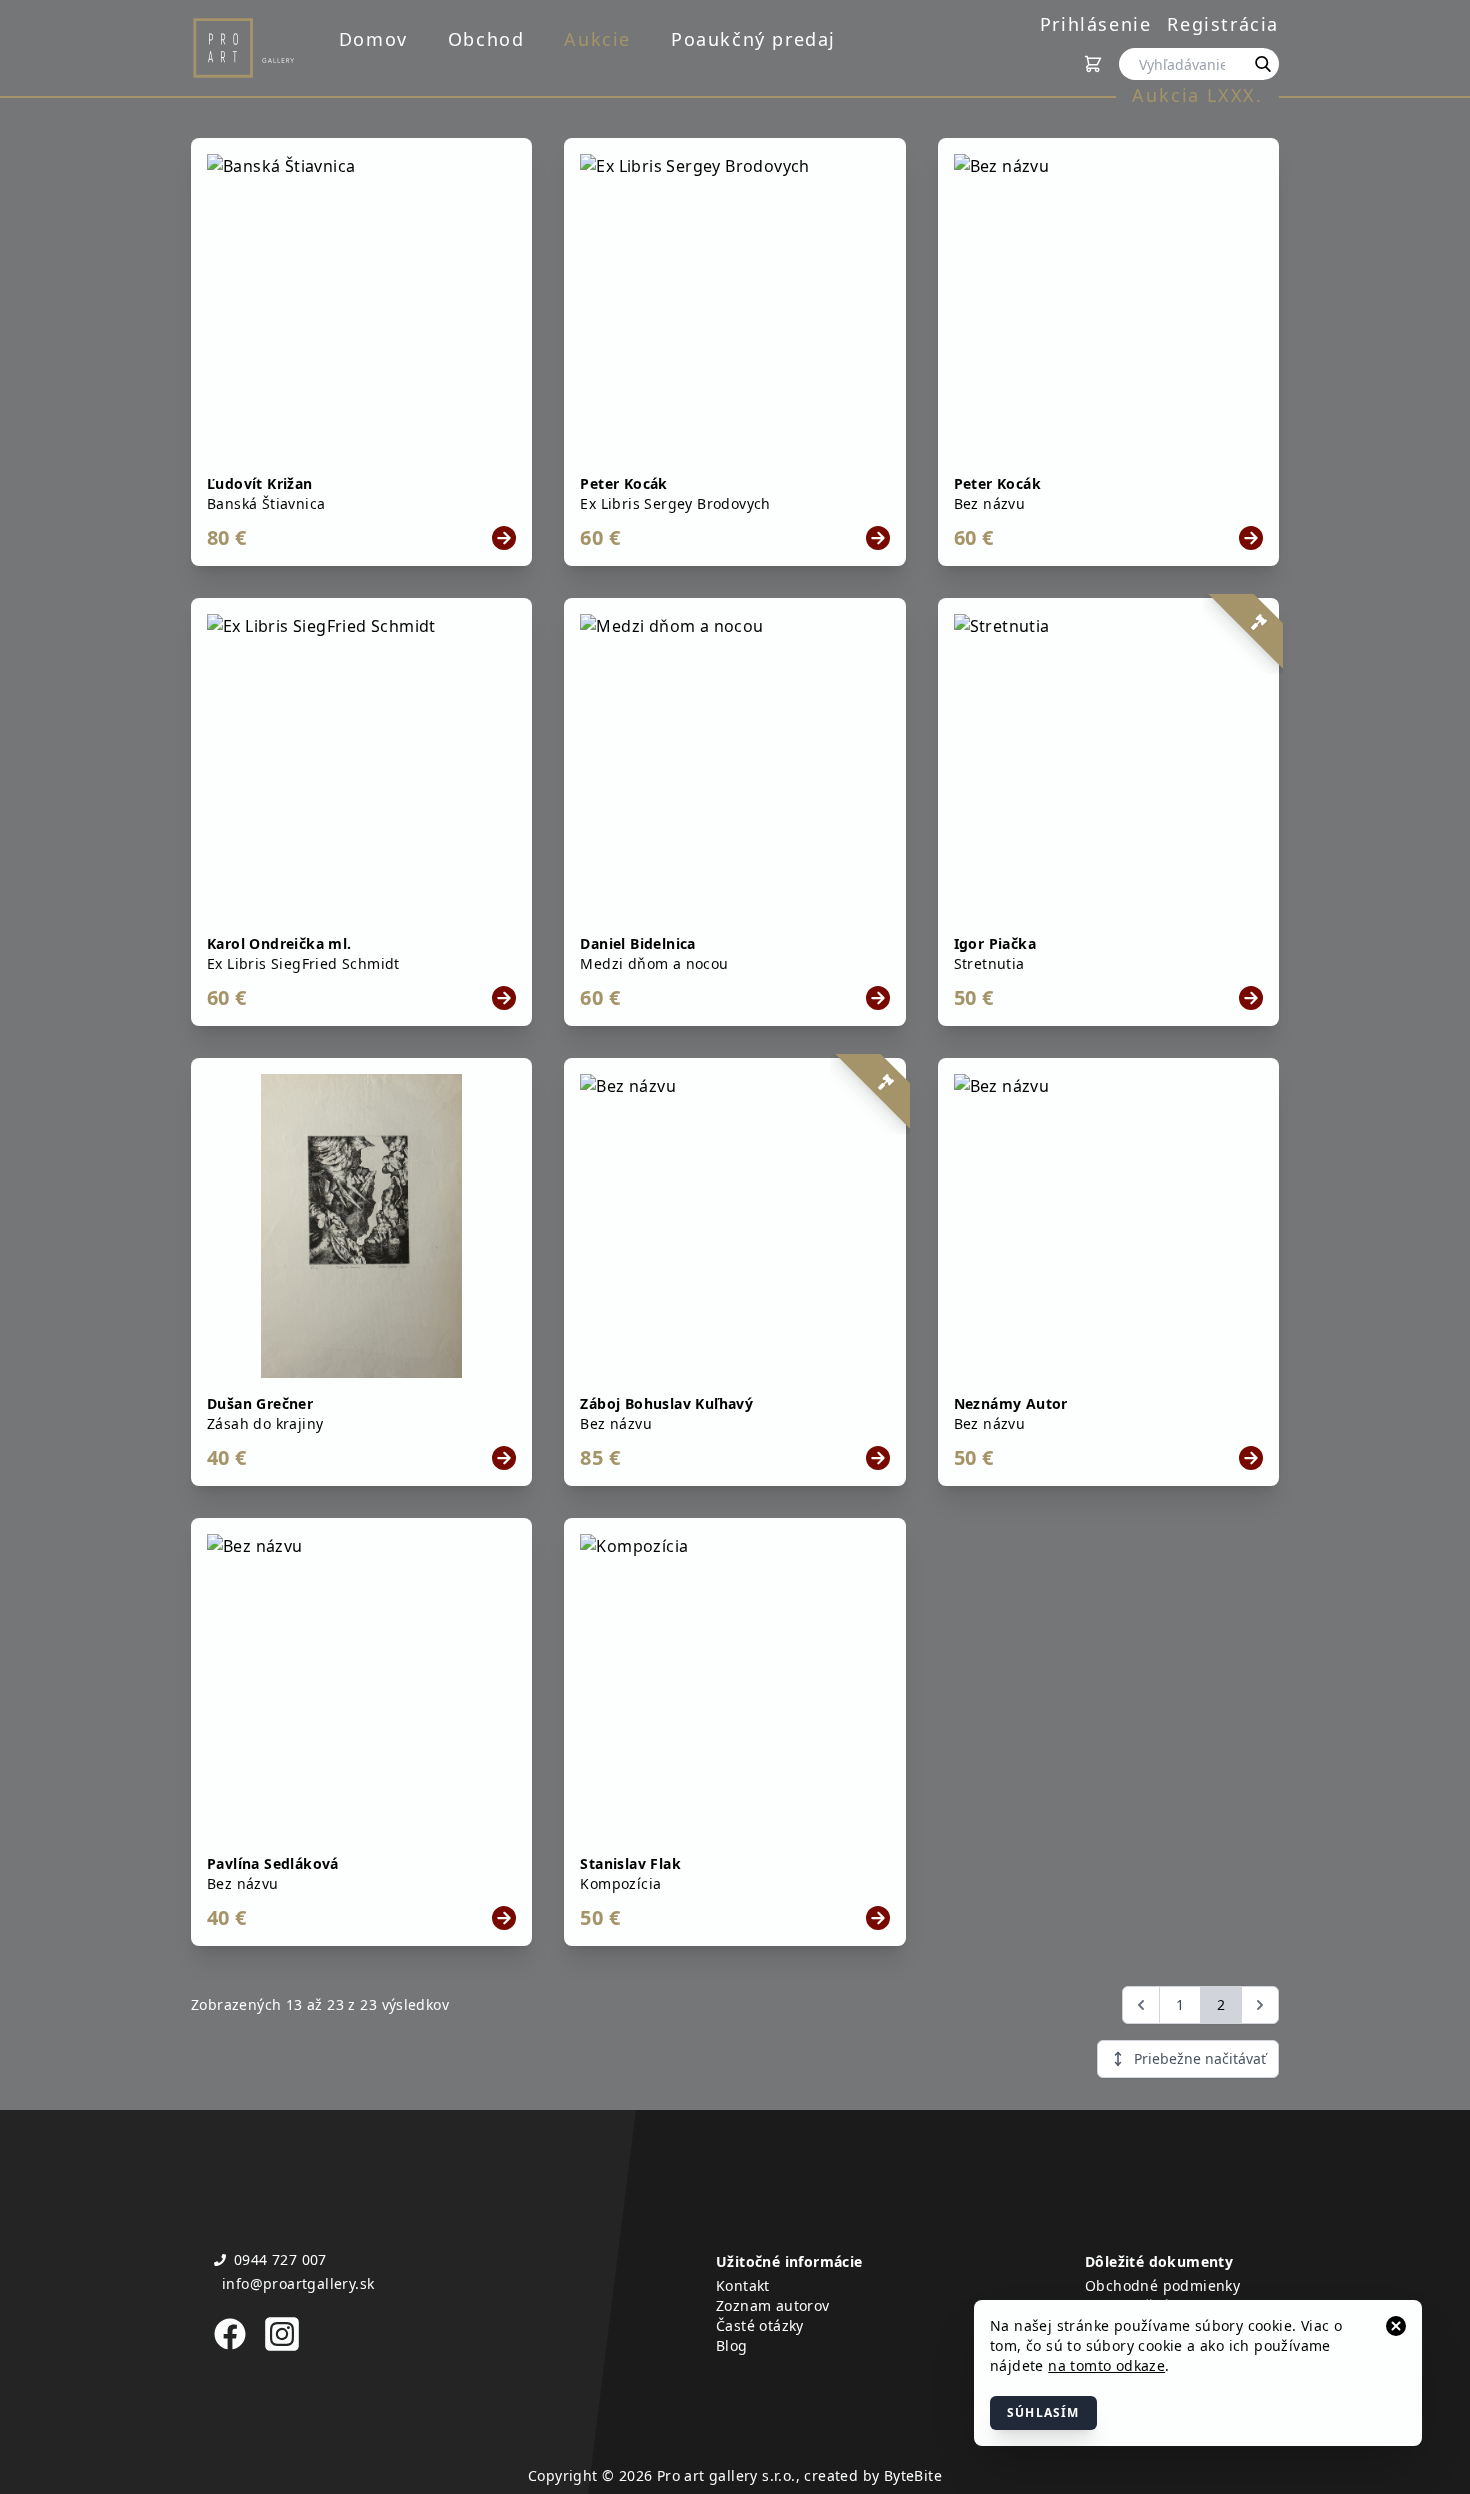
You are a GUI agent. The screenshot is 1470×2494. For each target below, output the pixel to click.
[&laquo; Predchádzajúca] (1141, 2005)
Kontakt (743, 2285)
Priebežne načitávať (1200, 2058)
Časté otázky (760, 2325)
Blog (732, 2345)
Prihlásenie (1096, 24)
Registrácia (1223, 24)
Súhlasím (1043, 2412)
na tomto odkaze (1106, 2365)
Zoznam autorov (773, 2305)
